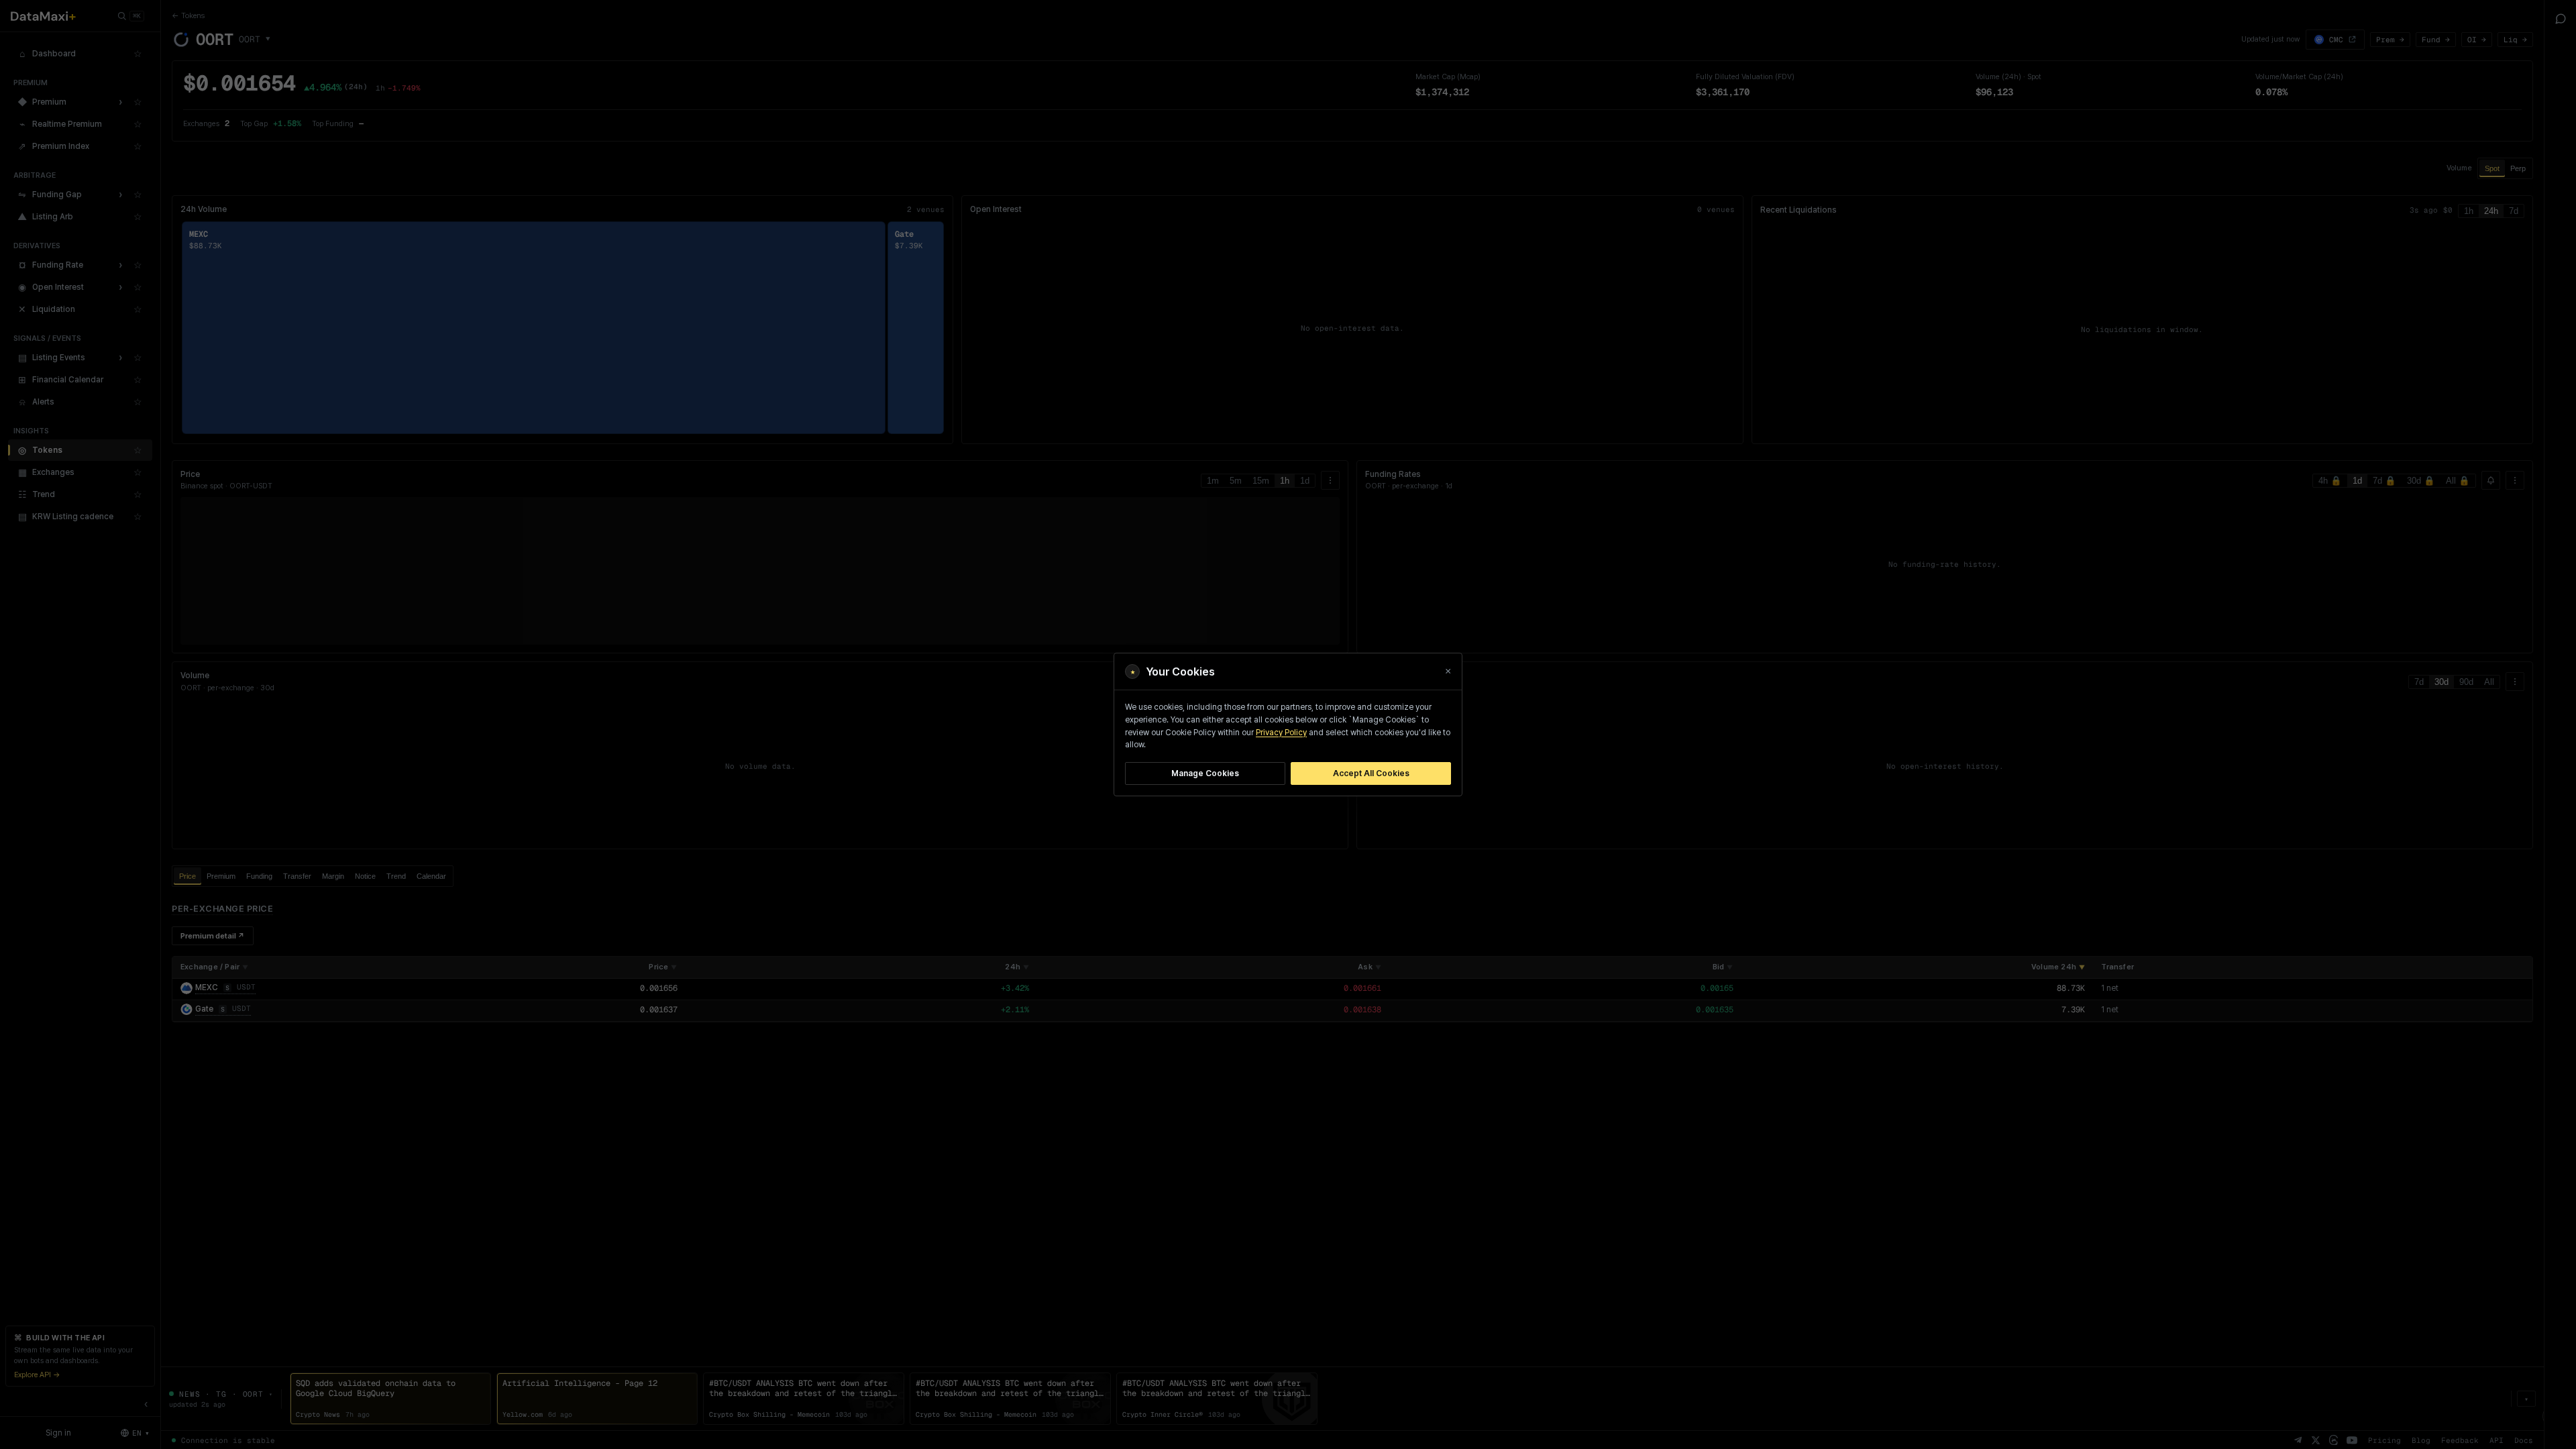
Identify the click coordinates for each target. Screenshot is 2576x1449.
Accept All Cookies (1371, 773)
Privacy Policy (1281, 733)
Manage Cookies (1205, 773)
